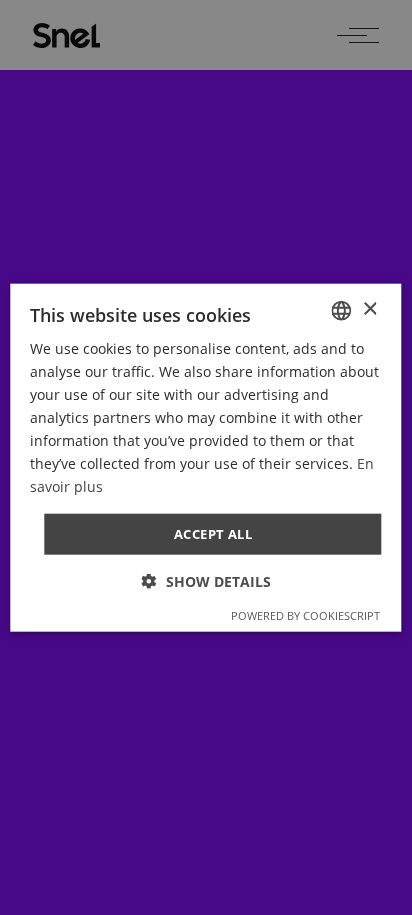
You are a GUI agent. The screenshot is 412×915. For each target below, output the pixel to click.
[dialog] (205, 457)
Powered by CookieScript (305, 615)
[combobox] (342, 310)
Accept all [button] (213, 533)
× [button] (369, 309)
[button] (206, 581)
